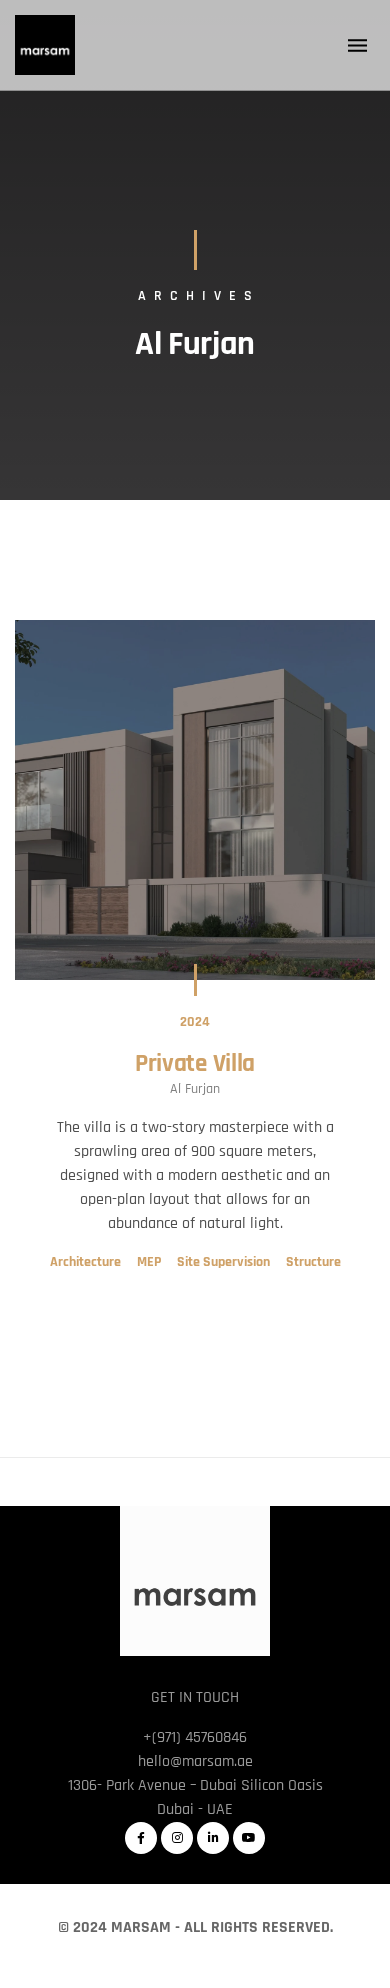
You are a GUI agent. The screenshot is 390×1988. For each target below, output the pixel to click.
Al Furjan (195, 1089)
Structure (313, 1262)
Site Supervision (223, 1262)
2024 (195, 1022)
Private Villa (195, 1064)
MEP (149, 1262)
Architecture (85, 1262)
